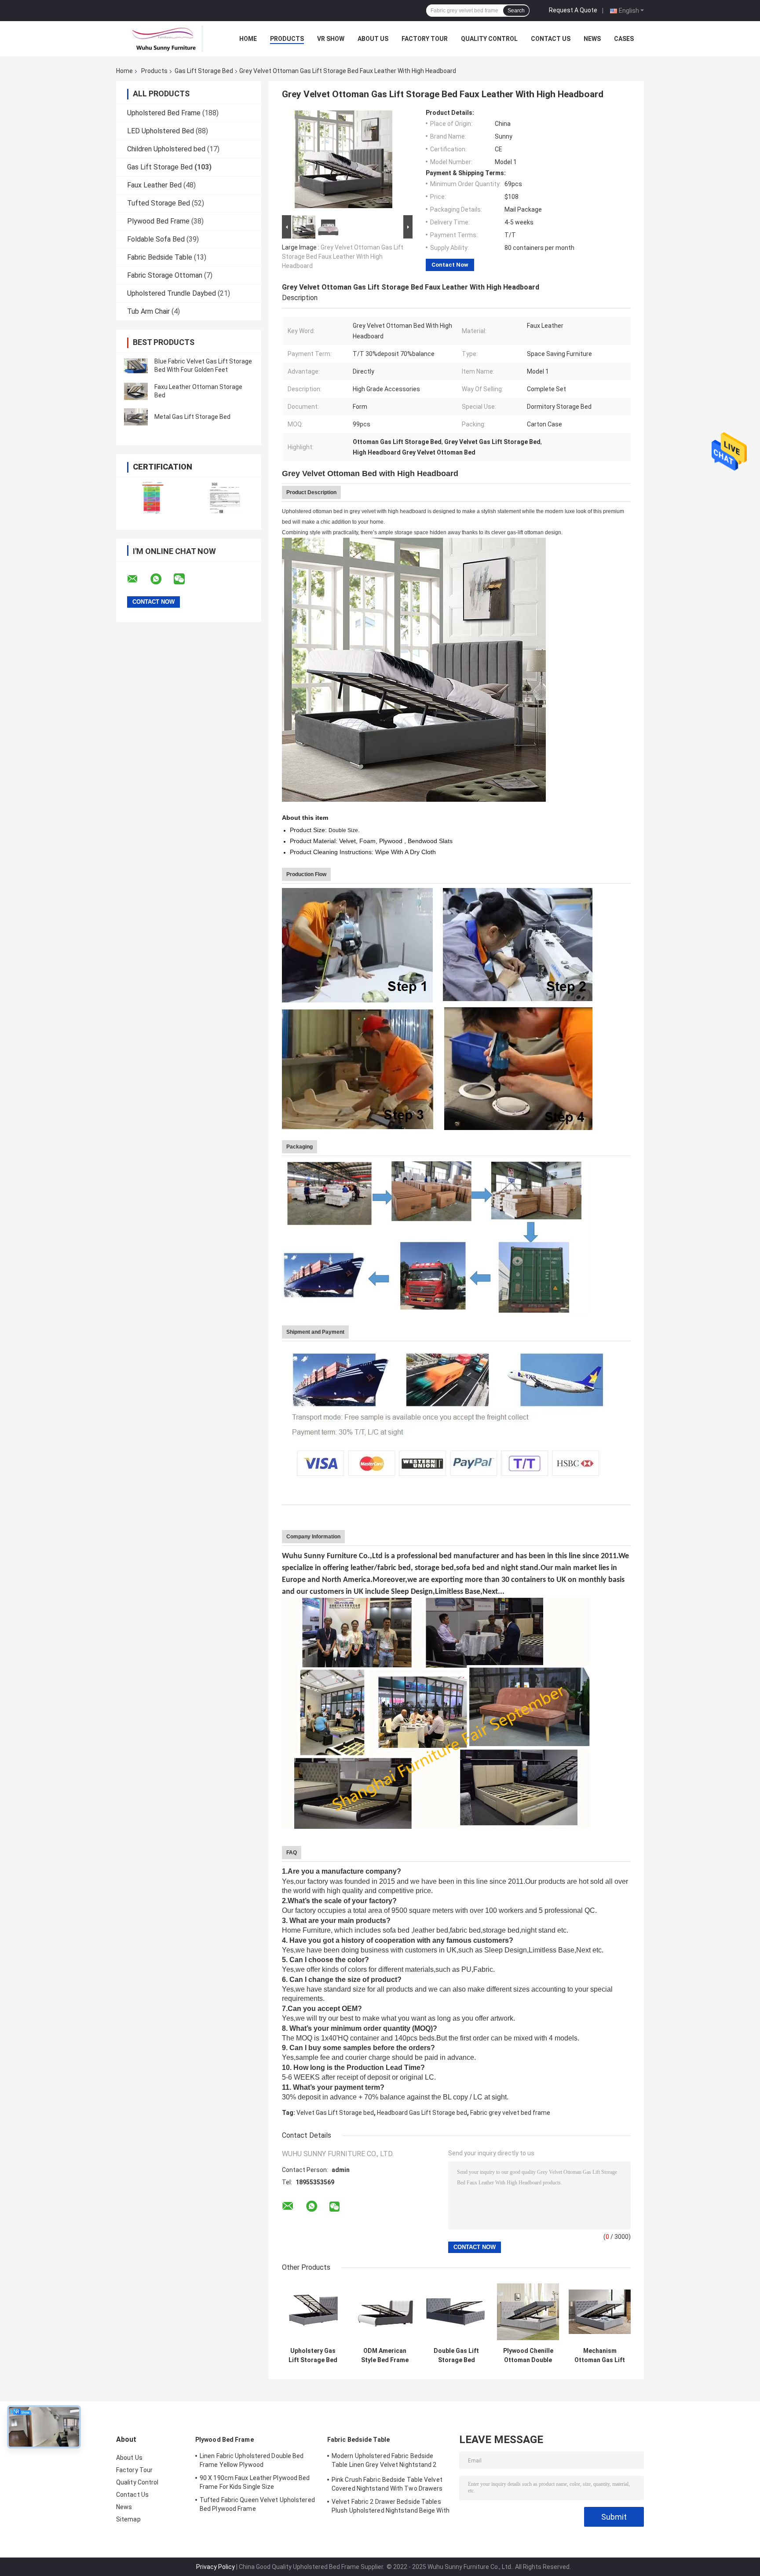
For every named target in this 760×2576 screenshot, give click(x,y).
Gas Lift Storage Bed (204, 71)
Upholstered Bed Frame (164, 113)
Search (516, 11)
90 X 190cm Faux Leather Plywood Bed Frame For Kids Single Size (255, 2482)
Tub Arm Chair (148, 311)
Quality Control (489, 39)
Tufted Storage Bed (159, 203)
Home (248, 39)
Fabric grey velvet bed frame (510, 2113)
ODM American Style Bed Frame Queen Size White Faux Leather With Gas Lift (385, 2356)
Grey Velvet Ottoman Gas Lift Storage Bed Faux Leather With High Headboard (343, 257)
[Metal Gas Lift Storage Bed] (136, 417)
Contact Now (450, 265)
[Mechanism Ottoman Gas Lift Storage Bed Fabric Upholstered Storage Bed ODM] (600, 2312)
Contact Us (551, 39)
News (592, 39)
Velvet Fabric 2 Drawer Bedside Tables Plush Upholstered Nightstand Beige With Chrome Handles (391, 2507)
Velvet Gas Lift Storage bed (335, 2113)
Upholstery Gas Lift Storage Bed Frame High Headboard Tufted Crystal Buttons (313, 2356)
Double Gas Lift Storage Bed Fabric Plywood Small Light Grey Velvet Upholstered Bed (456, 2356)
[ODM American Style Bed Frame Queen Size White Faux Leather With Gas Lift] (385, 2312)
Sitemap (128, 2519)
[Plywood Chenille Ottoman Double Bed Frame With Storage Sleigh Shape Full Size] (528, 2312)
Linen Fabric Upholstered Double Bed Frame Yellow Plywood (252, 2460)
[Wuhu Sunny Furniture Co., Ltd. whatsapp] (161, 579)
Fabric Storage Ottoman (165, 275)
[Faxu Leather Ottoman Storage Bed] (136, 391)
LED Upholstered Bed (161, 131)
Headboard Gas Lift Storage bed (422, 2113)
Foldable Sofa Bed (156, 239)
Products (287, 39)
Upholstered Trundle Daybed (172, 293)
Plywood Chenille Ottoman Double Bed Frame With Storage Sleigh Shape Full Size (528, 2356)
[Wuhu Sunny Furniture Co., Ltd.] (164, 39)
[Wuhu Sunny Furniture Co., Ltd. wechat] (185, 579)
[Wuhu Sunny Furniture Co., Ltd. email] (138, 579)
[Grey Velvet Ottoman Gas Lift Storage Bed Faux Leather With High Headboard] (343, 161)
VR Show (331, 39)
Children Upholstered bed (166, 149)
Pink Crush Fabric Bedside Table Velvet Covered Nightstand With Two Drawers (387, 2484)
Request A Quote (573, 10)
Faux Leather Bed (154, 185)
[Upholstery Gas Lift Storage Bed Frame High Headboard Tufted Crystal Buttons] (313, 2312)
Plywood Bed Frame (158, 221)
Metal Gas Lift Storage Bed (192, 417)
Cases (624, 39)
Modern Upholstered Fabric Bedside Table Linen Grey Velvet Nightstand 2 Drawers (384, 2462)
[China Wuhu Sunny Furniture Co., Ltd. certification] (152, 498)
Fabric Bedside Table (160, 257)
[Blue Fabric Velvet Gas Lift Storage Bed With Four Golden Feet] (136, 366)
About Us (373, 39)
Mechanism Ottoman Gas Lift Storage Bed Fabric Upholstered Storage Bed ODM (600, 2356)
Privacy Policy (216, 2567)
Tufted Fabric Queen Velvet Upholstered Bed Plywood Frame (257, 2504)
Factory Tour (425, 39)
